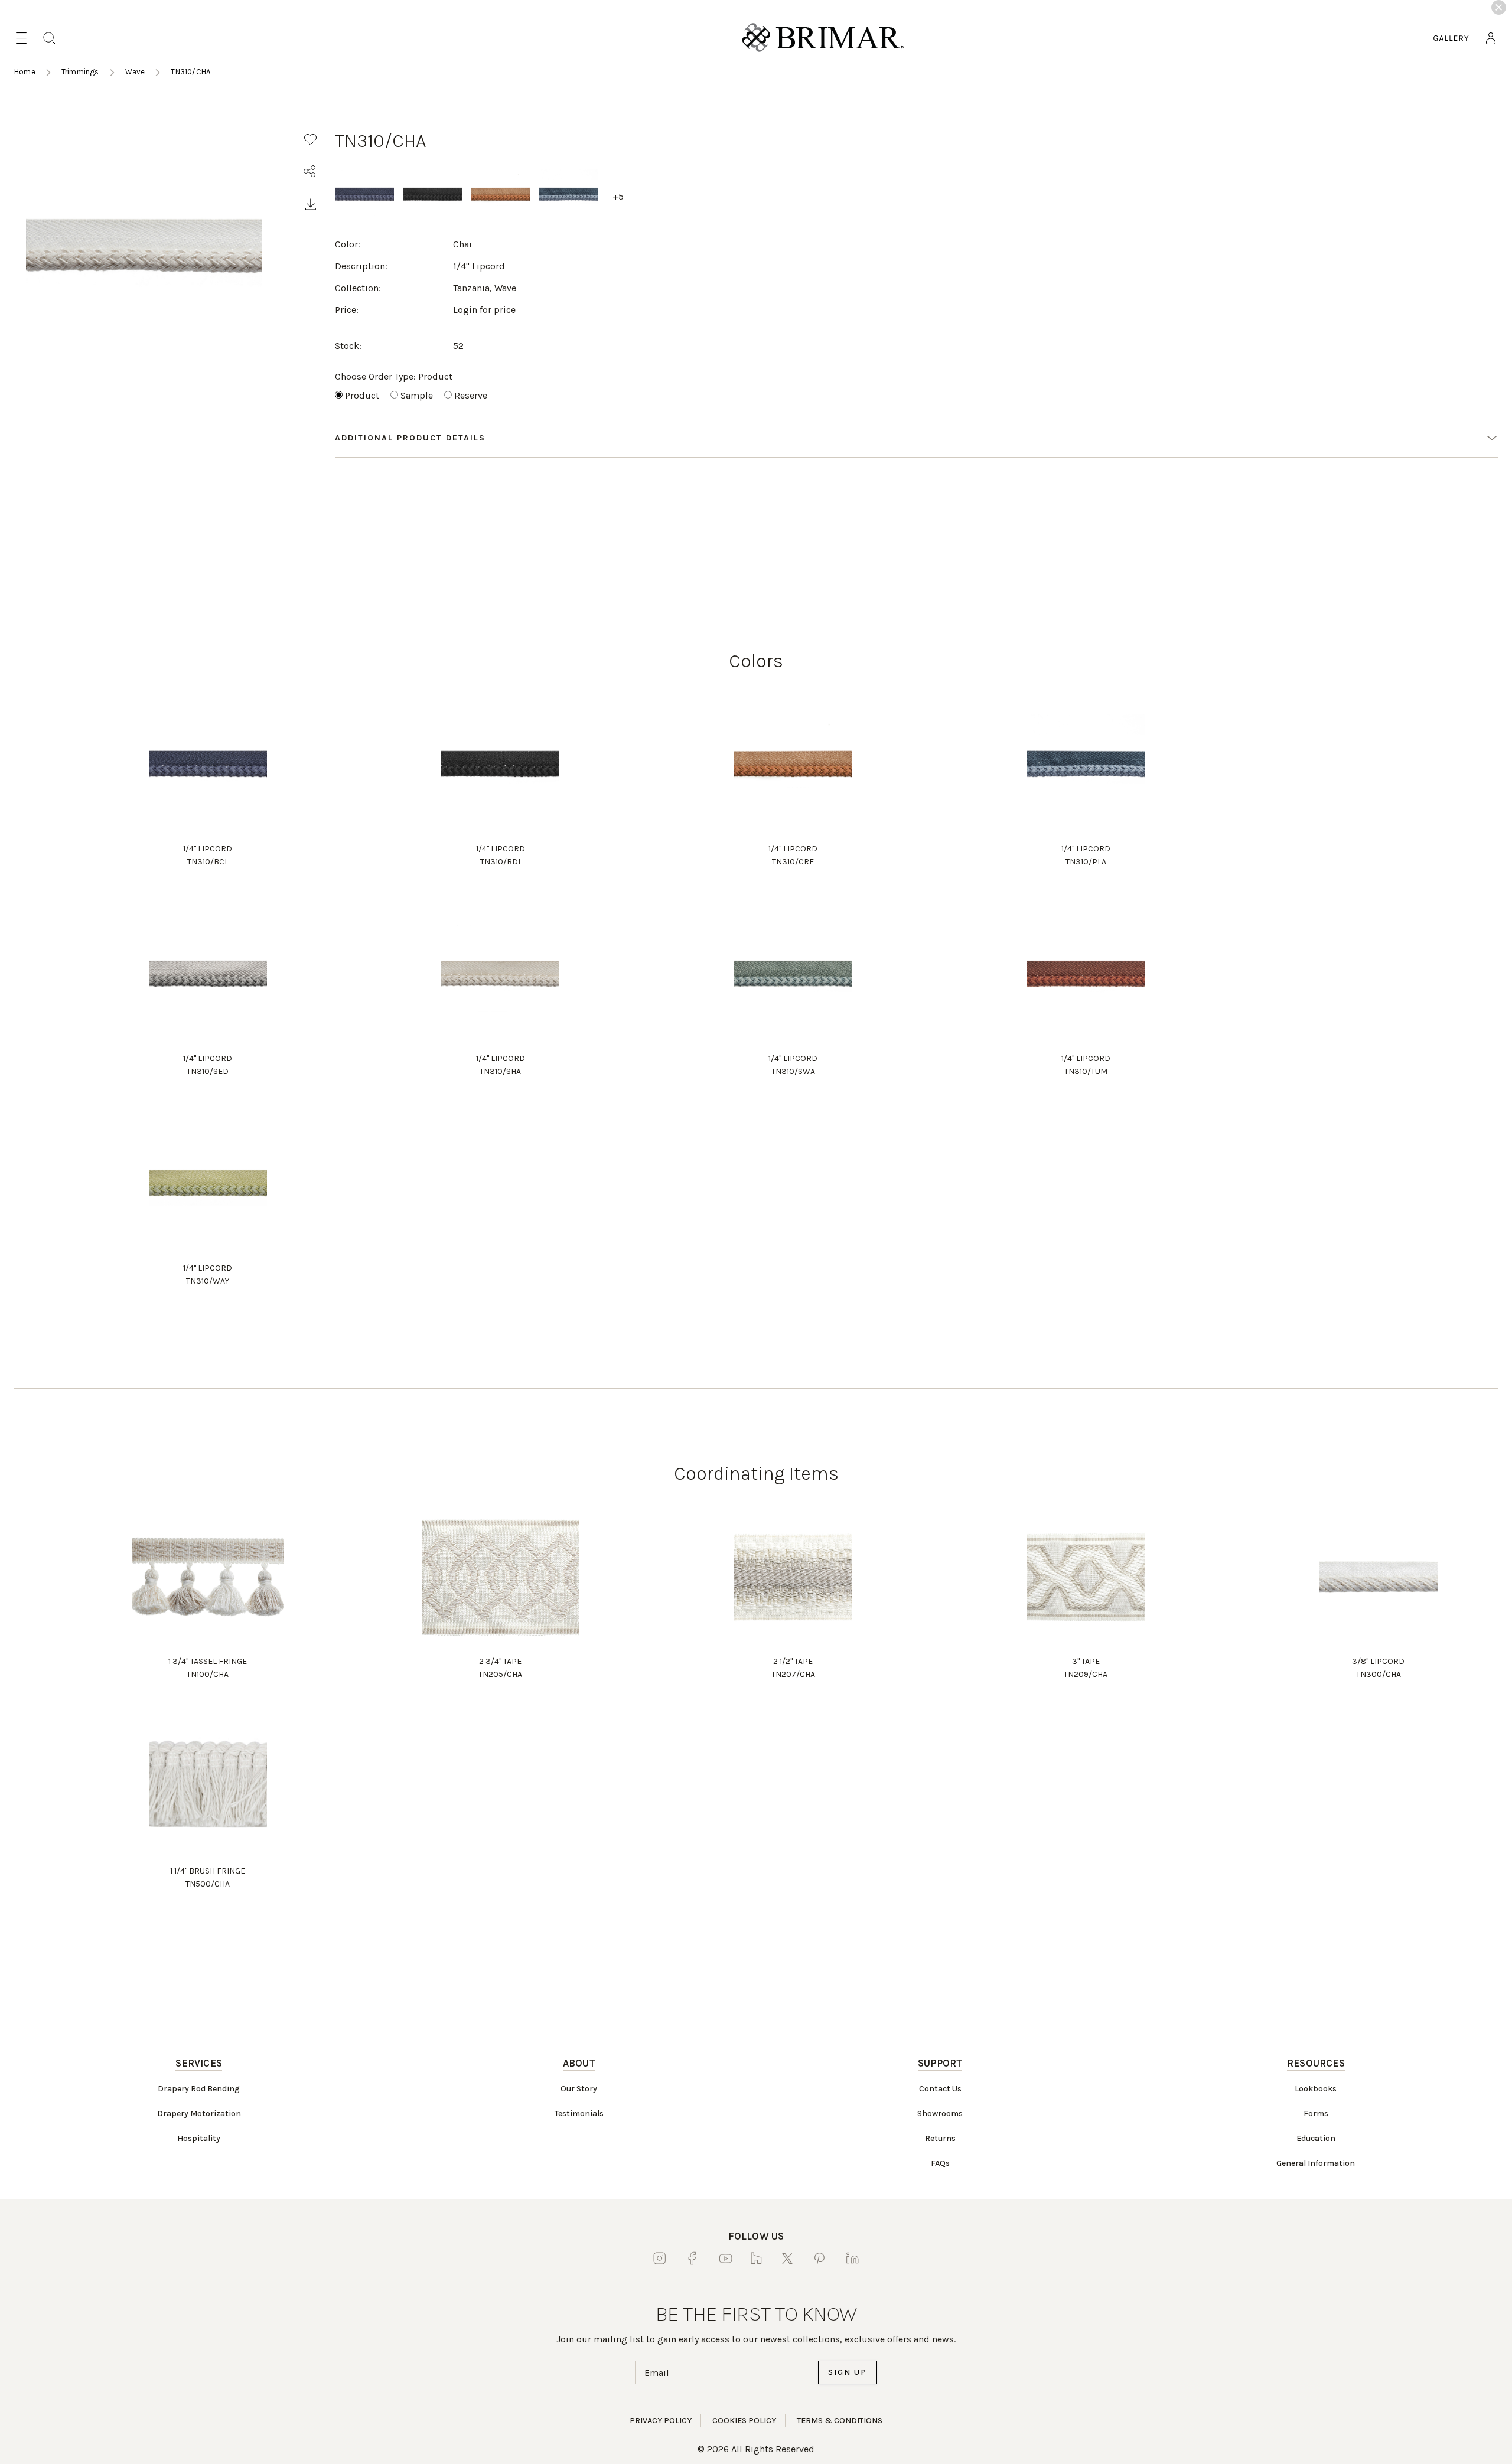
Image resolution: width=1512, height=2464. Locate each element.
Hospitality (199, 2138)
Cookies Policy (744, 2421)
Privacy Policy (661, 2421)
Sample (417, 395)
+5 (618, 196)
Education (1316, 2138)
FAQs (940, 2163)
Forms (1316, 2114)
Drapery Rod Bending (199, 2089)
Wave (135, 72)
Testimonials (579, 2114)
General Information (1316, 2163)
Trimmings (80, 72)
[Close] (1499, 7)
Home (25, 72)
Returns (940, 2138)
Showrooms (940, 2114)
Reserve (471, 395)
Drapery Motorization (199, 2114)
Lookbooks (1316, 2089)
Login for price (484, 310)
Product (362, 395)
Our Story (579, 2089)
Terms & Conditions (840, 2421)
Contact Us (940, 2089)
